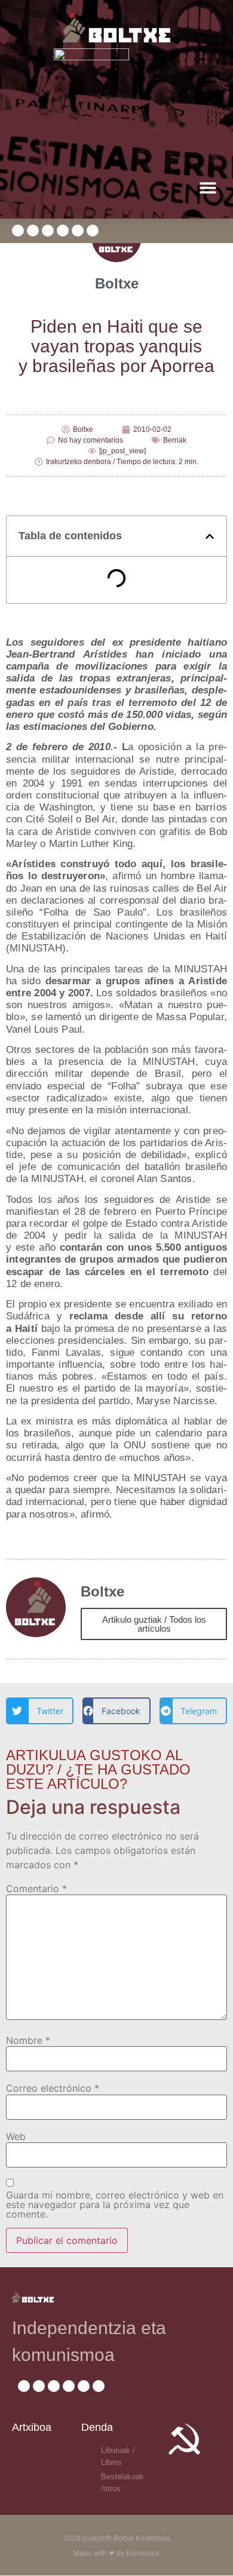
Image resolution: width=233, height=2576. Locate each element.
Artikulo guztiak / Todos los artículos (154, 1624)
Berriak (175, 440)
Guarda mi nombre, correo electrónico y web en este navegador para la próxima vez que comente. (115, 2205)
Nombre (28, 2040)
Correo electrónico (53, 2088)
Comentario (36, 1889)
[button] (208, 187)
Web (16, 2136)
